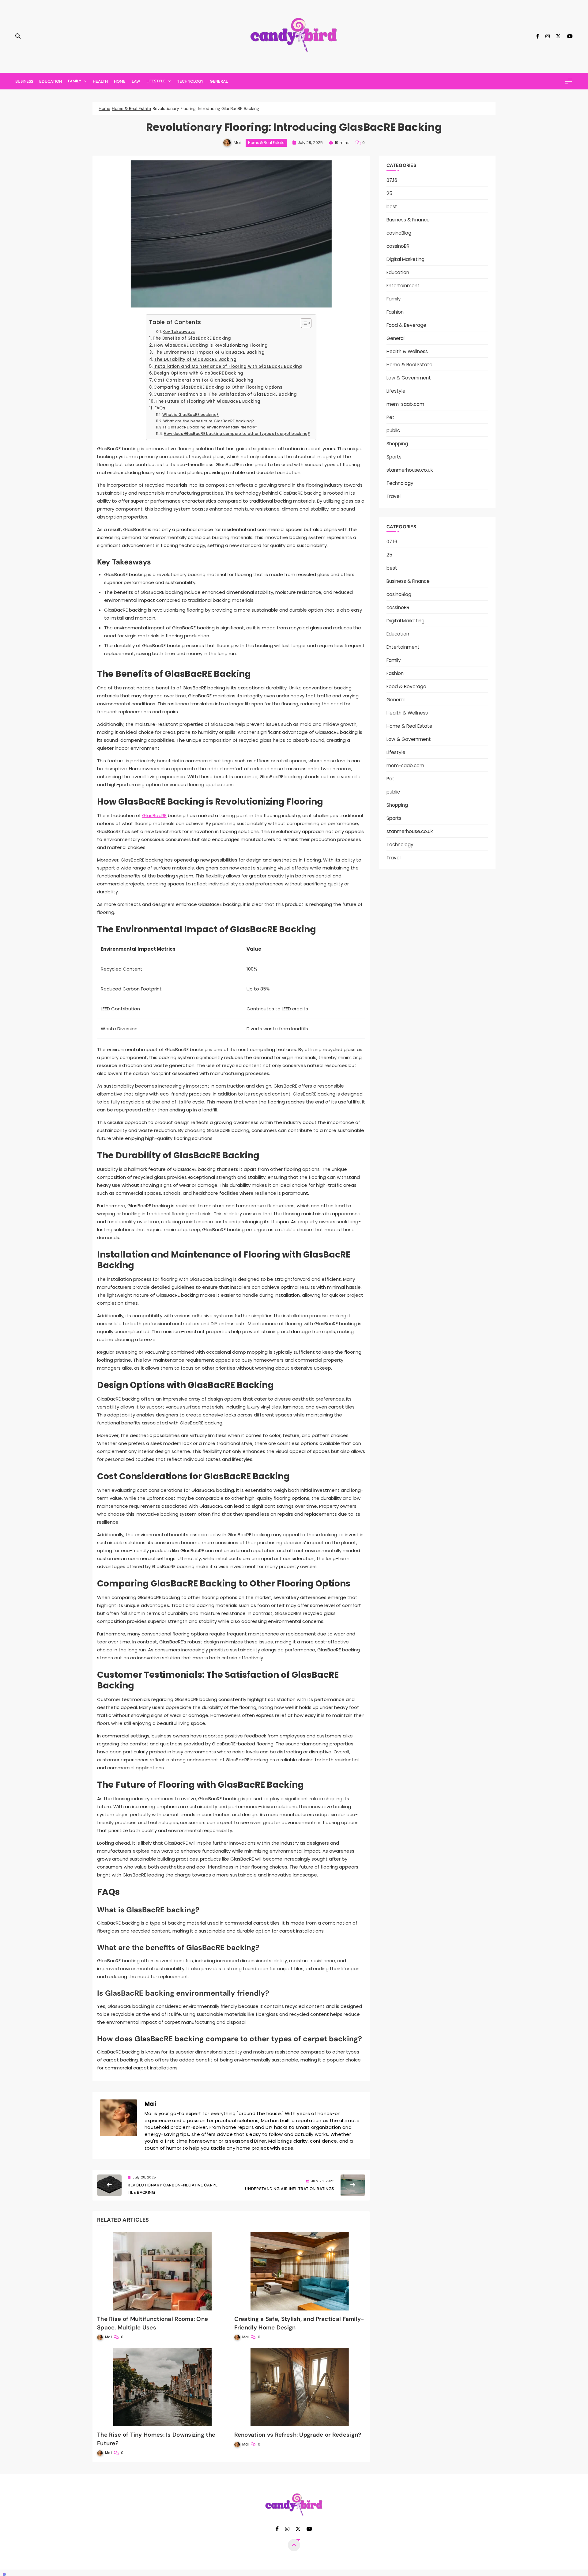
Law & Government (409, 378)
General (219, 81)
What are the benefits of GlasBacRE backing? (209, 421)
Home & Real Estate (266, 143)
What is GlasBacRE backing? (190, 415)
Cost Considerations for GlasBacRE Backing (204, 380)
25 (389, 193)
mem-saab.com (405, 404)
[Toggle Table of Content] (303, 323)
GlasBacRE (154, 815)
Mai (237, 143)
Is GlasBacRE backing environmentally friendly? (210, 427)
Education (51, 81)
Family (75, 81)
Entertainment (403, 286)
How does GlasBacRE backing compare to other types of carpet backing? (237, 434)
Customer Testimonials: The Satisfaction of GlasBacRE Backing (225, 394)
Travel (394, 496)
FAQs (160, 408)
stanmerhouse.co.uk (410, 470)
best (392, 207)
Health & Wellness (407, 351)
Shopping (397, 444)
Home (120, 81)
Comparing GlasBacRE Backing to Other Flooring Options (218, 387)
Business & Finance (408, 220)
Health (100, 81)
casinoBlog (399, 233)
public (393, 430)
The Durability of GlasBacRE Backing (195, 359)
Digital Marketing (405, 259)
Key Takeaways (179, 332)
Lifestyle (156, 81)
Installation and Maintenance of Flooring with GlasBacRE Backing (228, 366)
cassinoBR (398, 246)
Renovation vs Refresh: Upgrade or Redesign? (298, 2435)
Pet (390, 417)
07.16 (392, 180)
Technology (190, 81)
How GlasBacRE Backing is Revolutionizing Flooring (211, 345)
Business (24, 81)
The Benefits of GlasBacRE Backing (192, 338)
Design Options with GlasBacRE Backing (198, 373)
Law (136, 81)
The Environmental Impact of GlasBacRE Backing (209, 352)
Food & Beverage (406, 325)
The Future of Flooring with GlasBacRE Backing (208, 401)
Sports (394, 457)
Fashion (395, 312)
